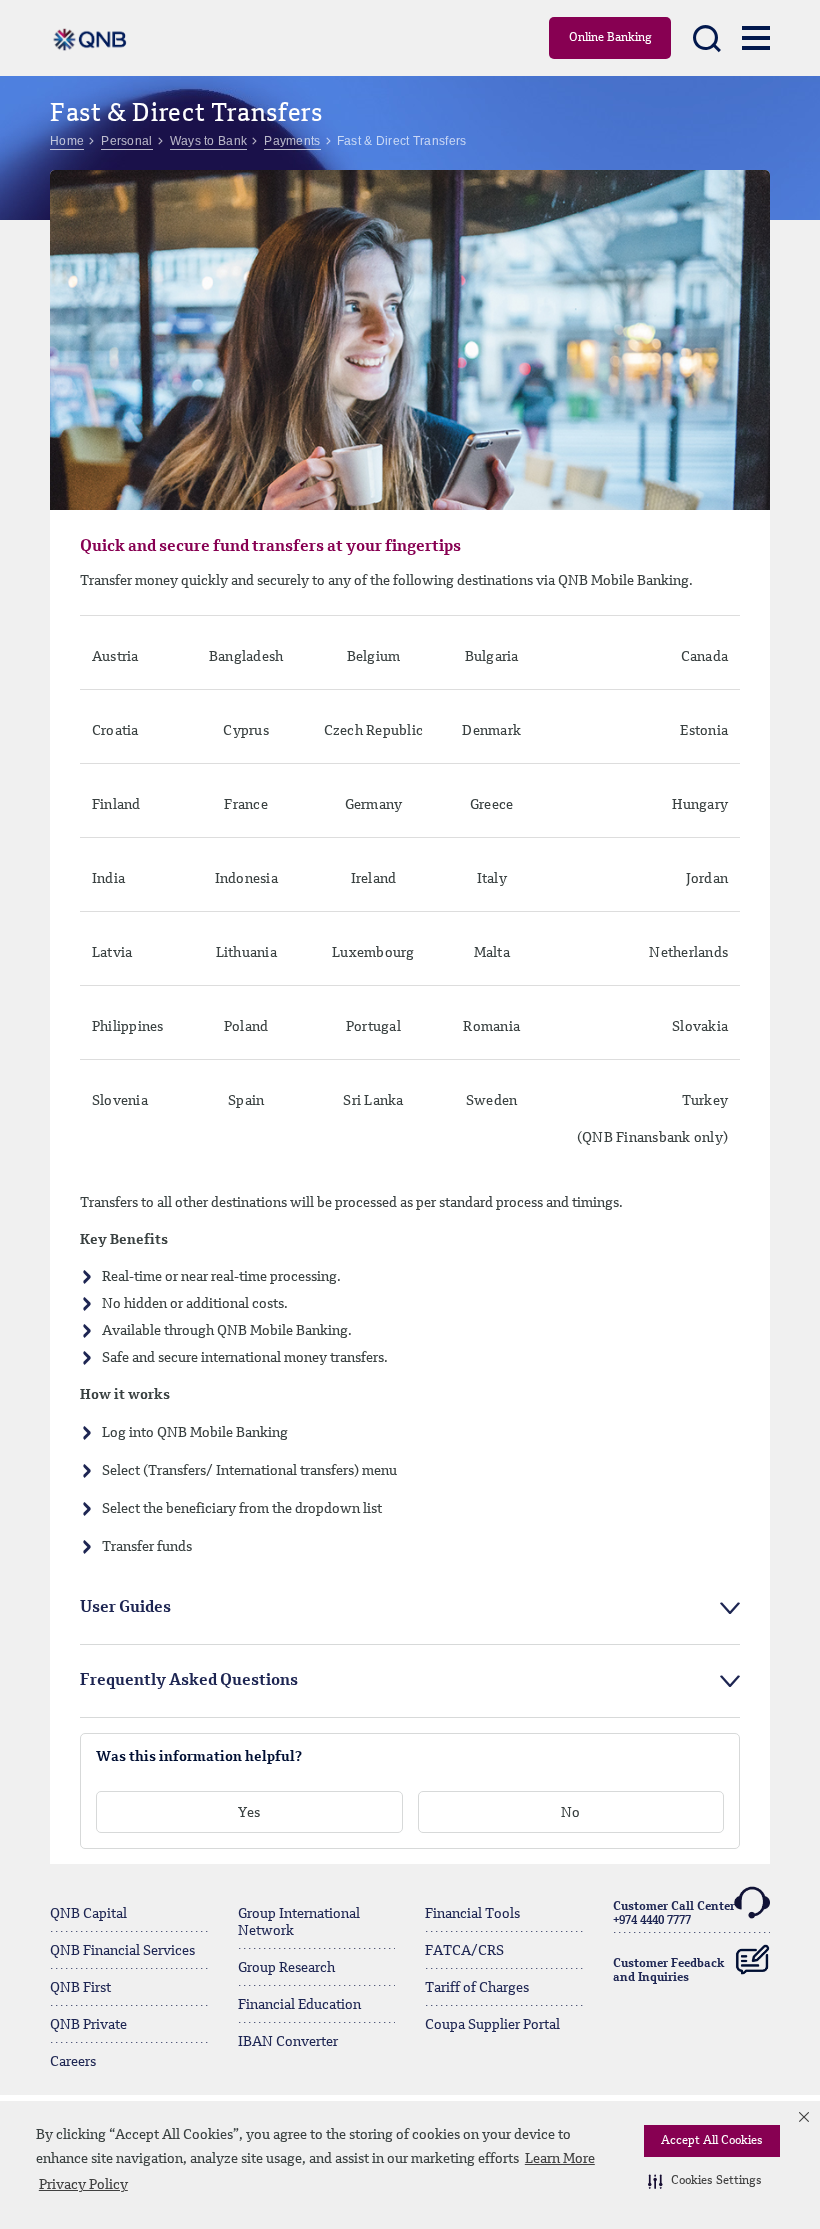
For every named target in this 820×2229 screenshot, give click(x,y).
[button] (705, 2181)
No (570, 1813)
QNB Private (88, 2025)
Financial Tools (472, 1914)
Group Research (286, 1968)
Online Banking (610, 38)
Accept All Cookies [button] (712, 2141)
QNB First (80, 1988)
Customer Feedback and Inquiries (668, 1971)
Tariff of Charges (477, 1988)
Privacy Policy (83, 2185)
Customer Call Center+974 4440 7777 (674, 1914)
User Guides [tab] (125, 1608)
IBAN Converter (288, 2042)
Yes (249, 1813)
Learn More (560, 2159)
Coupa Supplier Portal (492, 2025)
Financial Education (299, 2005)
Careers (73, 2062)
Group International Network (299, 1922)
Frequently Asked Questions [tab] (189, 1681)
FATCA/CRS (464, 1951)
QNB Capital (88, 1914)
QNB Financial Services (122, 1951)
